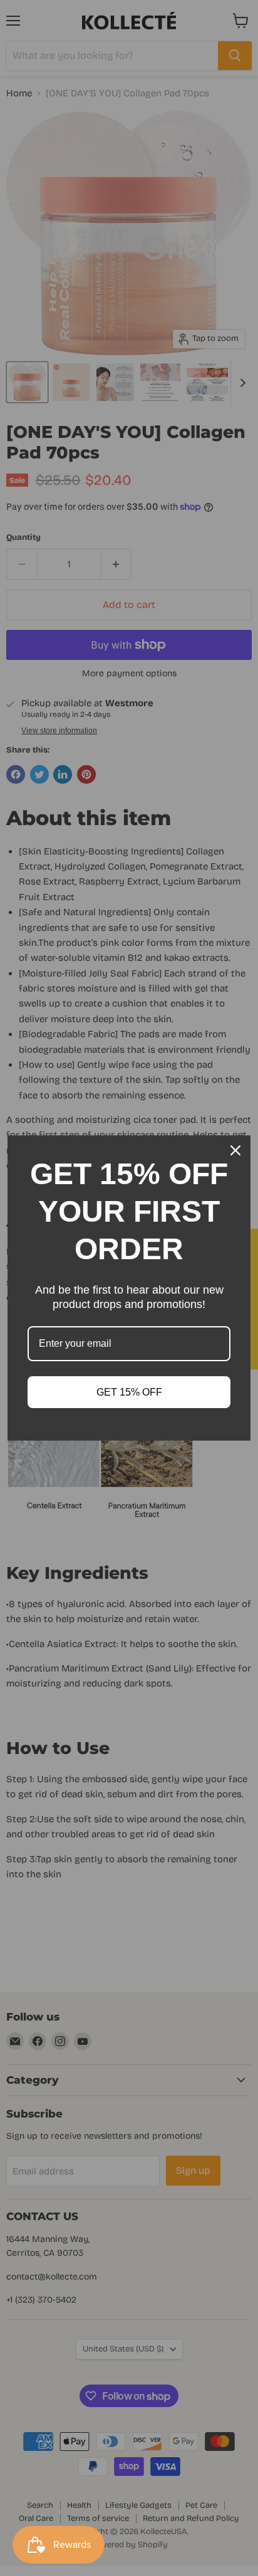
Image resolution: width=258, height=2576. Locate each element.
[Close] (235, 1150)
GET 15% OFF (129, 1392)
